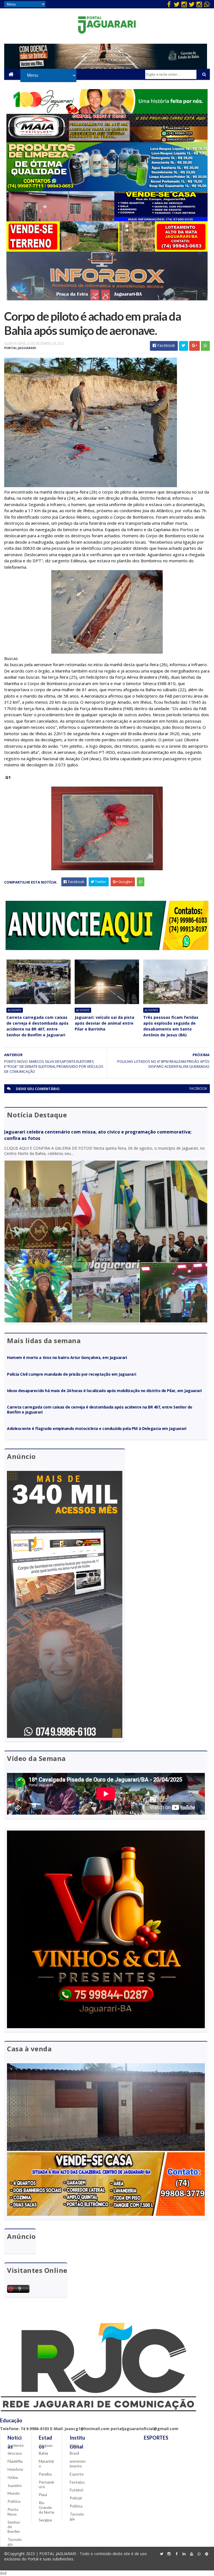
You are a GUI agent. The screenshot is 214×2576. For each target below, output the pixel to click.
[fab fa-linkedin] (184, 2554)
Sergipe (45, 2520)
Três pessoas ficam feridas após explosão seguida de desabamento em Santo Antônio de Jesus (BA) (171, 1026)
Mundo (14, 2493)
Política (14, 2501)
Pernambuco (47, 2484)
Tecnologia (15, 2542)
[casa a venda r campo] (107, 220)
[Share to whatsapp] (205, 346)
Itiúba (13, 2477)
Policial (76, 2498)
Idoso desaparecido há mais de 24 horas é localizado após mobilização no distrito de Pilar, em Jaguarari (104, 1391)
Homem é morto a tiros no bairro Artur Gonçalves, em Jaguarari (67, 1357)
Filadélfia (15, 2461)
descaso (15, 2453)
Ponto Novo (13, 2512)
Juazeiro (15, 2485)
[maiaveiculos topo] (107, 141)
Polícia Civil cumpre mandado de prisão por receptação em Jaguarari (71, 1374)
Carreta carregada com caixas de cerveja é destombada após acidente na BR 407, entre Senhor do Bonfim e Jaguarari (37, 1026)
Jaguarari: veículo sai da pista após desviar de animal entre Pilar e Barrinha (104, 1023)
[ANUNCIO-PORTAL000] (107, 949)
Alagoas (46, 2445)
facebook (198, 1089)
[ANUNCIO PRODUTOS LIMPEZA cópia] (107, 190)
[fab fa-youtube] (192, 2554)
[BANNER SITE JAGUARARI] (107, 112)
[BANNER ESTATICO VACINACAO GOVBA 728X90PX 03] (106, 67)
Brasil (74, 2453)
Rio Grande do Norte (47, 2507)
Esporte (77, 2474)
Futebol (76, 2490)
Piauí (43, 2495)
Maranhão (46, 2464)
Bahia (43, 2453)
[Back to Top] (207, 2554)
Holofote (15, 2469)
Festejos (77, 2482)
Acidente (15, 1010)
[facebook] (169, 4)
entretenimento (78, 2464)
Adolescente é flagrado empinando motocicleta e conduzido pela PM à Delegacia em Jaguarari (97, 1428)
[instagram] (184, 4)
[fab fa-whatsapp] (207, 4)
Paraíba (45, 2474)
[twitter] (177, 4)
